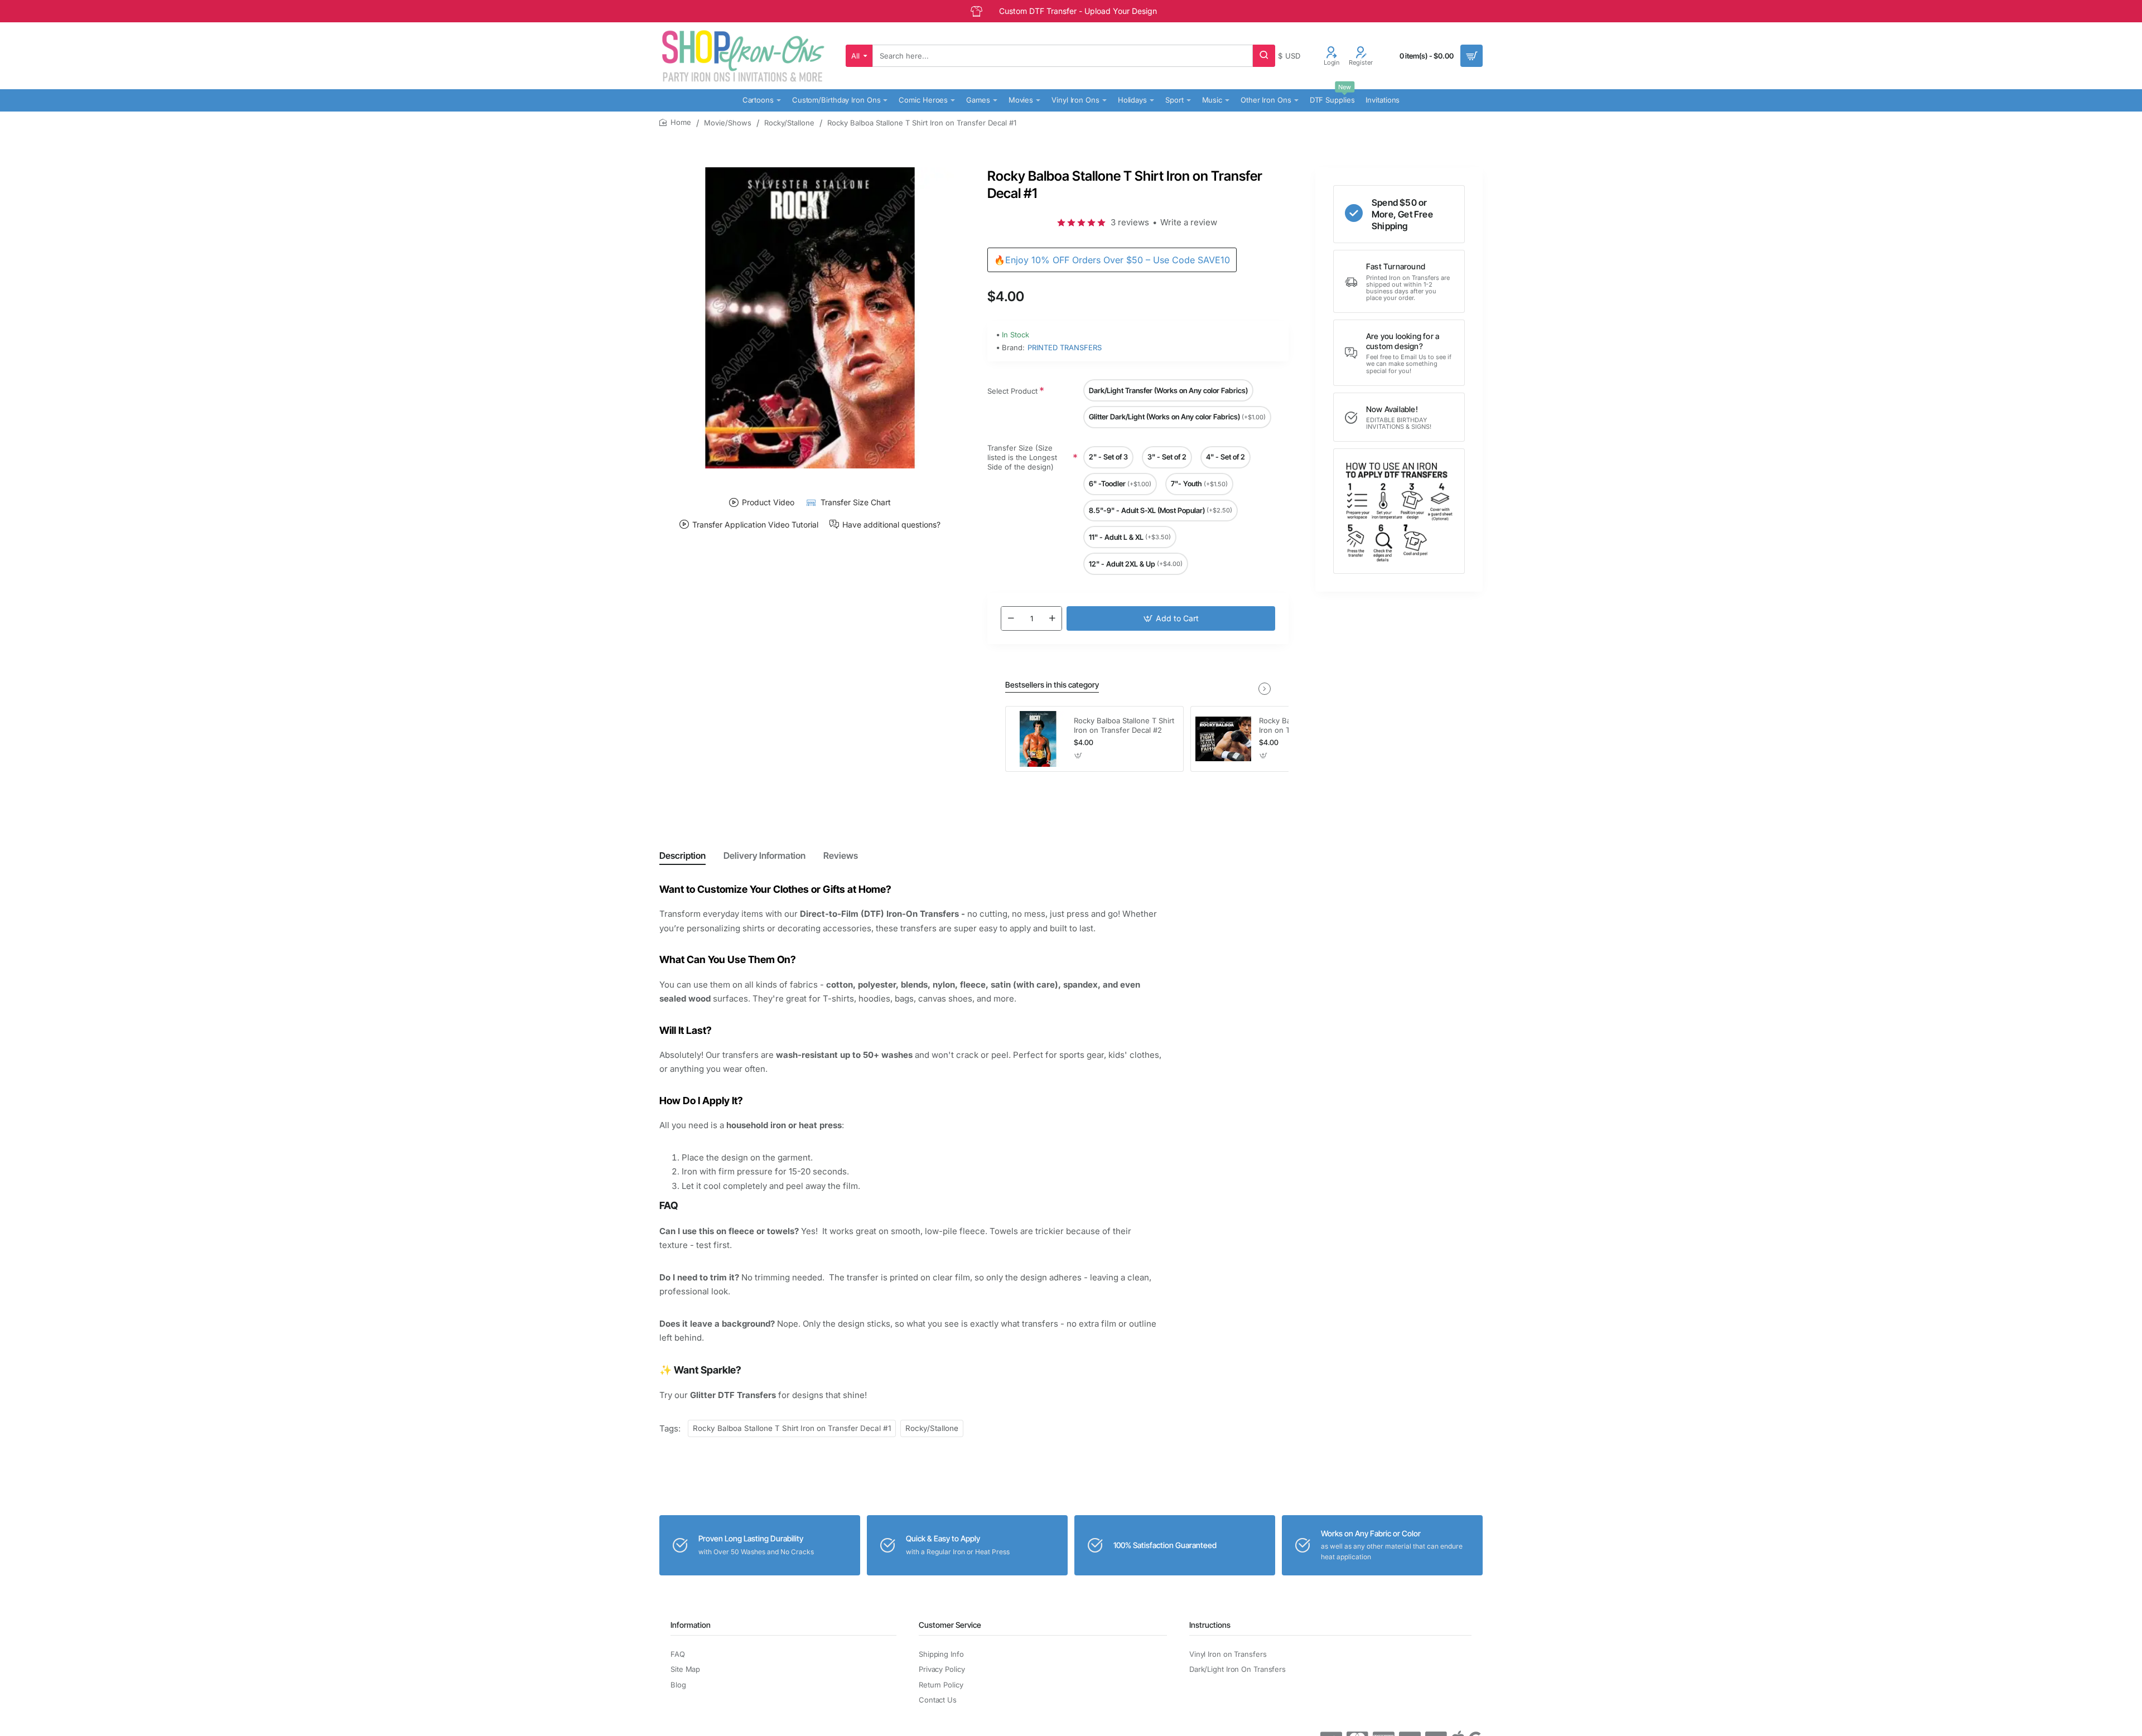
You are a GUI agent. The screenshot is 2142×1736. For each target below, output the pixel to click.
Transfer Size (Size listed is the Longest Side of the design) (1022, 458)
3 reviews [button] (1130, 222)
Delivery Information (764, 855)
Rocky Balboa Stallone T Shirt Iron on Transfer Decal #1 (792, 1428)
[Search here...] (1264, 56)
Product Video (768, 502)
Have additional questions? (891, 524)
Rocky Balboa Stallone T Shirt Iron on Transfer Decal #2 (1124, 725)
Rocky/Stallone (789, 123)
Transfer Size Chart (855, 502)
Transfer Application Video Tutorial (755, 524)
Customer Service (950, 1625)
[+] (1052, 618)
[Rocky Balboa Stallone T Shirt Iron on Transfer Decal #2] (1038, 739)
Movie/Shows (728, 123)
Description (682, 855)
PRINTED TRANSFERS (1065, 347)
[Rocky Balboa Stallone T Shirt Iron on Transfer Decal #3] (1223, 739)
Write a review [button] (1189, 222)
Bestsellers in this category (1052, 685)
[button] (1171, 618)
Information (691, 1625)
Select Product (1012, 391)
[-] (1011, 618)
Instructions (1210, 1625)
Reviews (841, 855)
